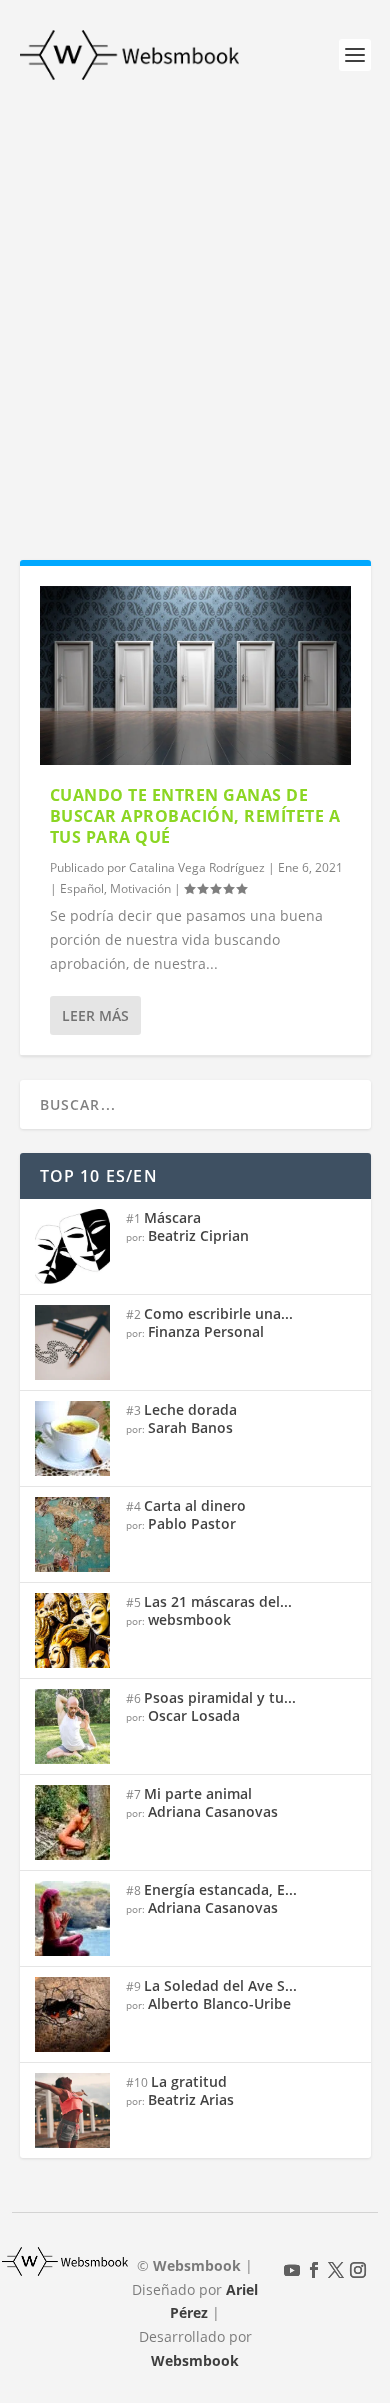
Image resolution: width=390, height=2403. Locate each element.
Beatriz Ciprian (198, 1235)
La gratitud (189, 2081)
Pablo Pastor (192, 1523)
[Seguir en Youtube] (292, 2270)
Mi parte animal (198, 1793)
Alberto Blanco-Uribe (219, 2003)
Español (82, 888)
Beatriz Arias (191, 2099)
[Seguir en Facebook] (314, 2270)
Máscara (172, 1217)
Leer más (95, 1015)
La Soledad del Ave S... (220, 1985)
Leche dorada (190, 1409)
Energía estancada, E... (220, 1889)
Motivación (140, 888)
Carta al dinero (195, 1505)
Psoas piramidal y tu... (220, 1697)
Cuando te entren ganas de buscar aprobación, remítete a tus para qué (195, 816)
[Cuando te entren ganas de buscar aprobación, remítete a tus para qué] (195, 675)
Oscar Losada (194, 1715)
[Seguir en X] (336, 2270)
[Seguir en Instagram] (358, 2270)
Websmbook (195, 2360)
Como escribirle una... (218, 1313)
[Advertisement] (195, 315)
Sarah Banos (190, 1427)
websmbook (189, 1619)
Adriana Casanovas (213, 1811)
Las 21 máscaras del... (218, 1601)
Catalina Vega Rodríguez (197, 867)
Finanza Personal (206, 1331)
